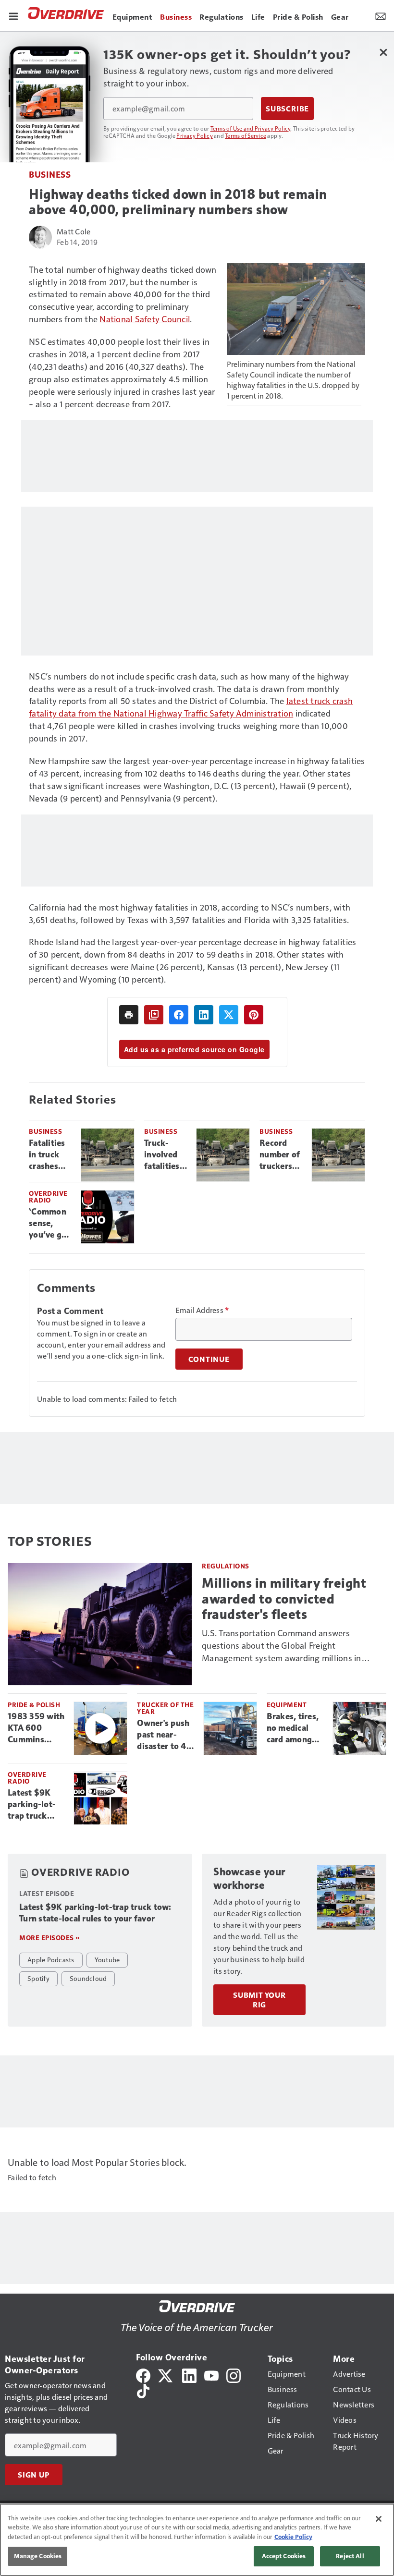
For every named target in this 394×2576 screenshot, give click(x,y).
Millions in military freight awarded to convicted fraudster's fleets (284, 1598)
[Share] (179, 1015)
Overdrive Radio (48, 1197)
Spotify (38, 1978)
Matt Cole (74, 231)
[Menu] (13, 15)
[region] (197, 2540)
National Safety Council (145, 319)
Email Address (202, 1310)
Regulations (226, 1566)
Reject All (350, 2556)
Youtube (107, 1959)
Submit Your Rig (259, 2000)
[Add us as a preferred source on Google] (154, 1015)
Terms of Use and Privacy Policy (251, 128)
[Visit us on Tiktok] (143, 2390)
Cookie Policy (293, 2537)
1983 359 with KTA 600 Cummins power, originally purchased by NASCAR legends (36, 1728)
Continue (209, 1359)
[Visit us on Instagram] (234, 2374)
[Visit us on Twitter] (166, 2374)
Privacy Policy (195, 135)
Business (50, 174)
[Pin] (254, 1015)
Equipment (287, 1705)
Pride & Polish (34, 1705)
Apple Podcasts (51, 1959)
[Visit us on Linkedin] (189, 2374)
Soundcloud (88, 1978)
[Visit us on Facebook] (143, 2374)
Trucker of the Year (165, 1708)
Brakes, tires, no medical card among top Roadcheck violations (295, 1728)
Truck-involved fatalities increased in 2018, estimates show (163, 1155)
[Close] (379, 2519)
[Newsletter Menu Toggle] (381, 15)
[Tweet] (229, 1015)
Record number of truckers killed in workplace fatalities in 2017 (280, 1155)
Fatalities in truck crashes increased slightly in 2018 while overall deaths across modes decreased (50, 1155)
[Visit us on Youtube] (211, 2374)
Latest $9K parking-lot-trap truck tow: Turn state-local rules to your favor (32, 1805)
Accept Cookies (284, 2556)
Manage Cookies (38, 2556)
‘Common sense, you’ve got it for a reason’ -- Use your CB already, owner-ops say (51, 1224)
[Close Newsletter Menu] (383, 52)
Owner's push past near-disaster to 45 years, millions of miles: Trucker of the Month (165, 1735)
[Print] (129, 1015)
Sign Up (34, 2475)
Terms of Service (246, 135)
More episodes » (49, 1938)
